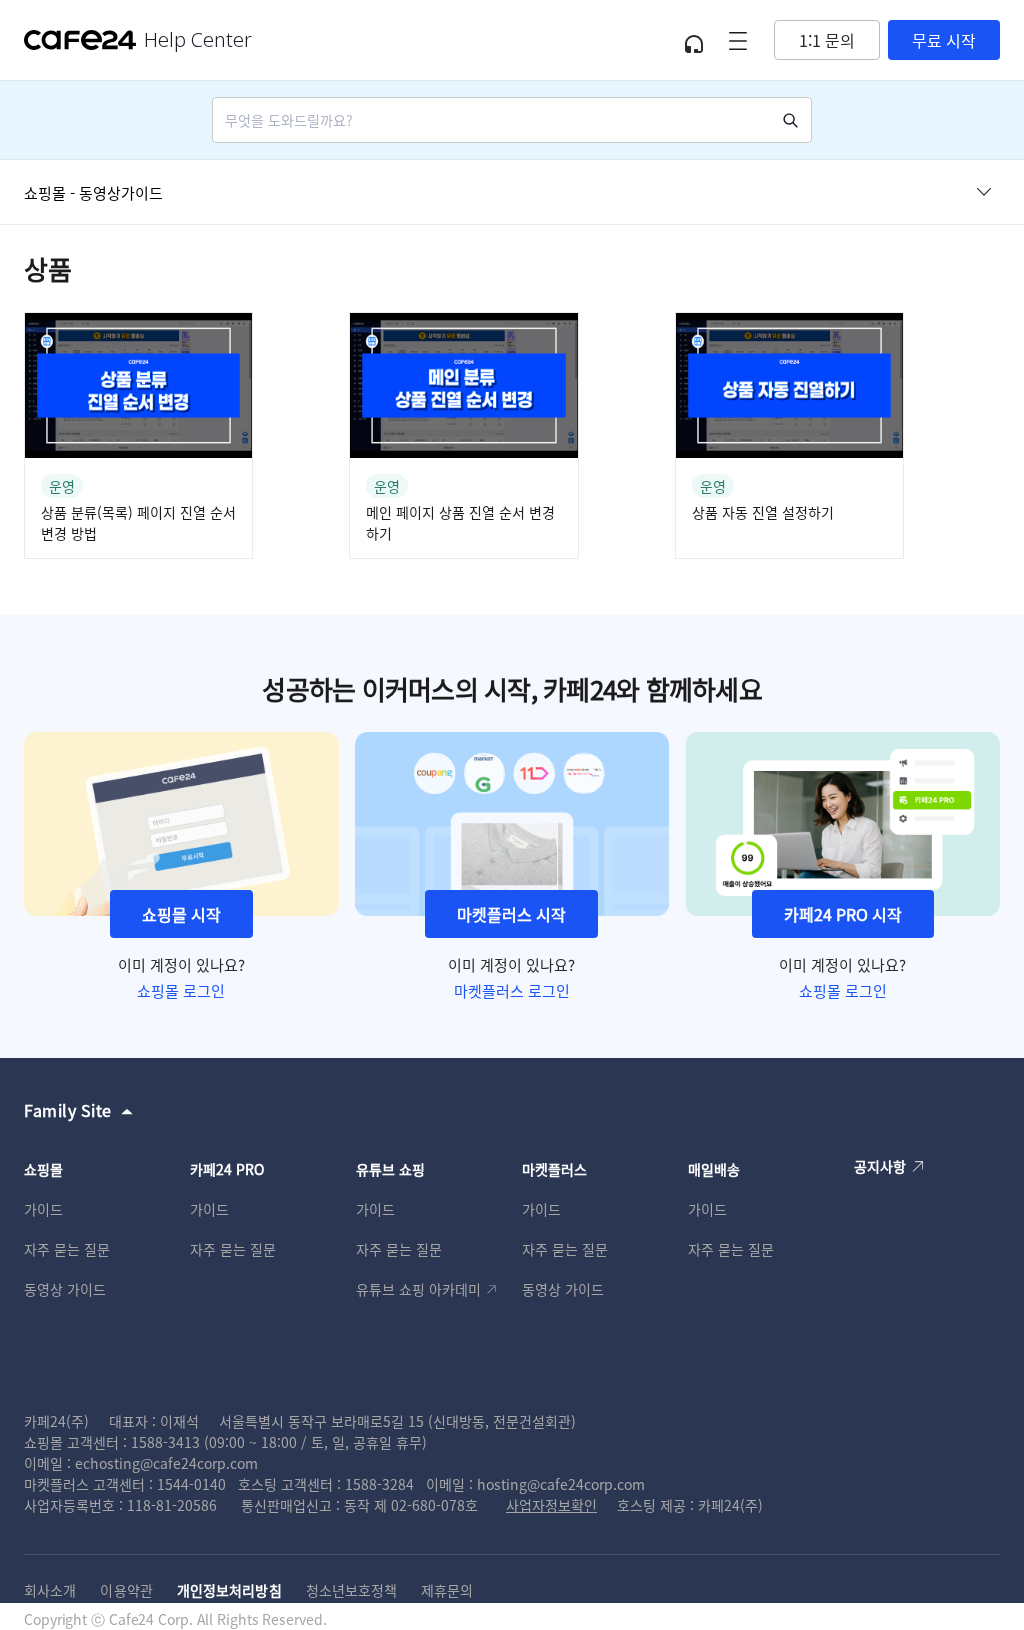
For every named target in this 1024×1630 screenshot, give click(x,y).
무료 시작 (944, 40)
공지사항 (880, 1166)
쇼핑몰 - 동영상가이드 (93, 192)
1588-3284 (379, 1484)
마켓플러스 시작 (511, 914)
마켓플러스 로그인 (512, 990)
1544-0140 (191, 1484)
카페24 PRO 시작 (843, 914)
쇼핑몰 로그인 (181, 990)
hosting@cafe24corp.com (561, 1484)
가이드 (43, 1209)
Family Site (68, 1110)
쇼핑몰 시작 (181, 914)
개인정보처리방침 (229, 1590)
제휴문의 (447, 1590)
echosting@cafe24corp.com (166, 1463)
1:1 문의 (827, 40)
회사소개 (50, 1590)
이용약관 (126, 1590)
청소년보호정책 (352, 1590)
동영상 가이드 (65, 1289)
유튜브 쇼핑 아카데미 (418, 1289)
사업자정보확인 (551, 1505)
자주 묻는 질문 (67, 1249)
